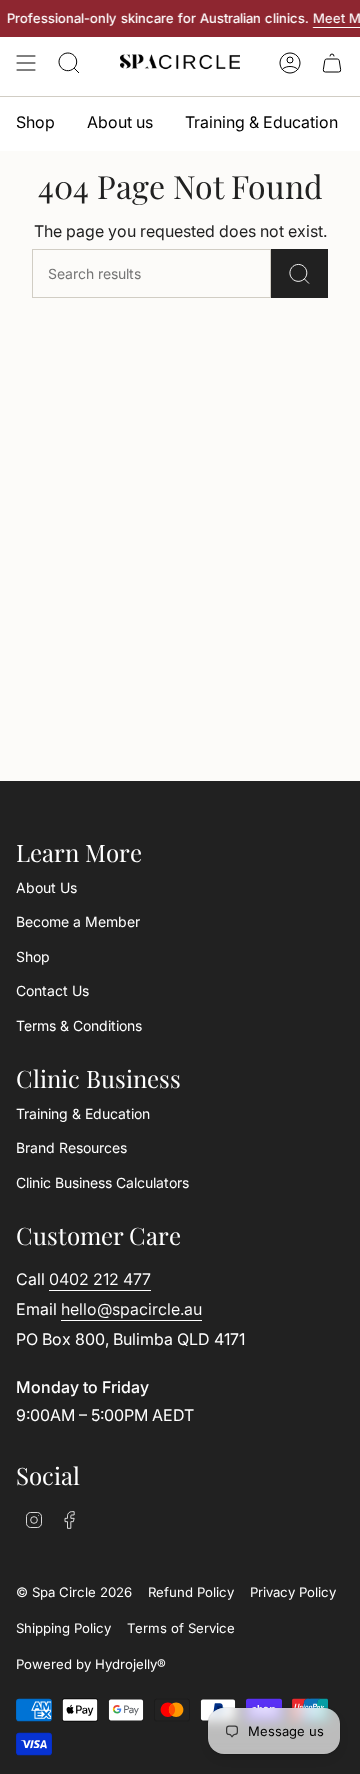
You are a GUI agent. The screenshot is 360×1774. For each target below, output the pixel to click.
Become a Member (78, 921)
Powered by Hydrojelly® (91, 1664)
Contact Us (52, 990)
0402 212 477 (100, 1279)
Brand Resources (71, 1147)
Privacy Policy (293, 1592)
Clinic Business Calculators (102, 1182)
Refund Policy (191, 1592)
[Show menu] (26, 63)
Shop (33, 956)
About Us (46, 887)
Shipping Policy (63, 1628)
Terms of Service (181, 1628)
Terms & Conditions (79, 1025)
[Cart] (332, 63)
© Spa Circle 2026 (74, 1592)
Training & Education (83, 1113)
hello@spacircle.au (131, 1309)
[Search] (299, 273)
